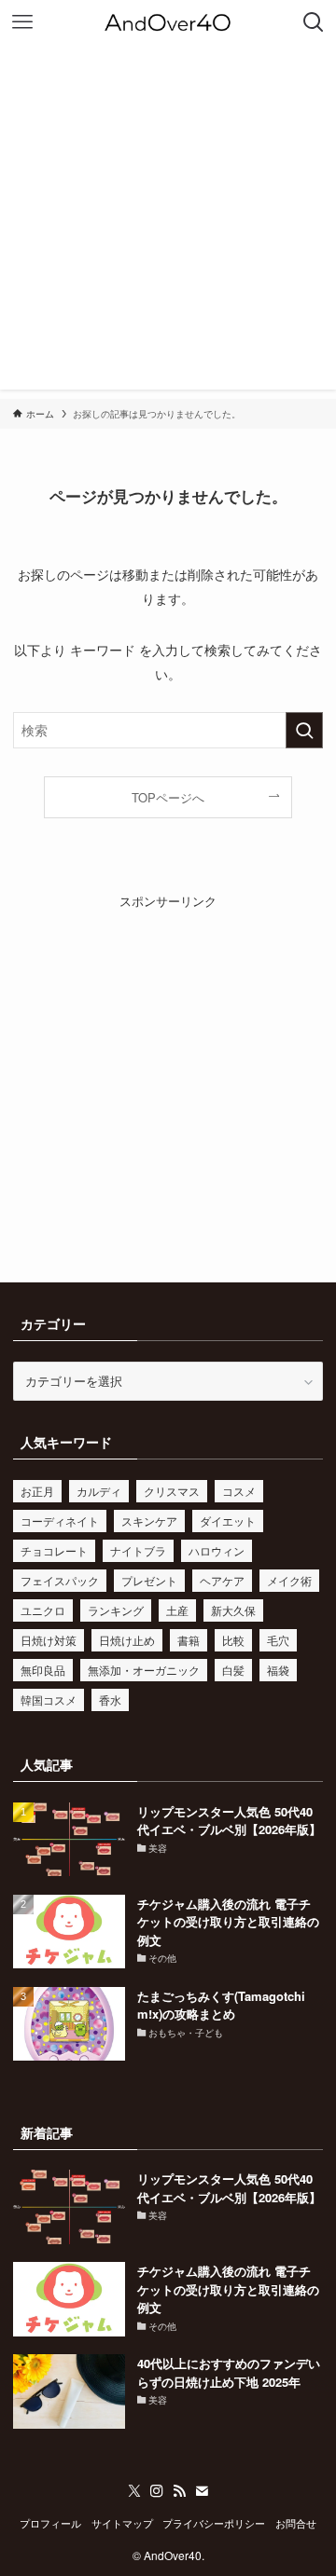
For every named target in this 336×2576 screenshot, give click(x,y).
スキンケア (149, 1521)
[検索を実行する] (304, 730)
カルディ (99, 1491)
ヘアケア (222, 1580)
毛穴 (278, 1640)
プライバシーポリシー (214, 2523)
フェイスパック (60, 1580)
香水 (110, 1699)
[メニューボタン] (22, 22)
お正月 (37, 1491)
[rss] (179, 2491)
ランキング (116, 1610)
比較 (233, 1640)
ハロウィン (217, 1550)
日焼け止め (127, 1640)
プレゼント (149, 1580)
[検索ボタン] (314, 22)
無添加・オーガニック (144, 1670)
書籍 (189, 1640)
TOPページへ (168, 797)
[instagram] (157, 2491)
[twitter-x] (134, 2491)
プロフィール (50, 2523)
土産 (177, 1610)
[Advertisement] (168, 222)
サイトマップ (122, 2523)
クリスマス (172, 1491)
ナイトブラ (138, 1550)
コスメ (239, 1491)
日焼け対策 (49, 1640)
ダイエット (228, 1521)
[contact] (202, 2491)
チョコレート (54, 1550)
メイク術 (289, 1580)
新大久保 (233, 1610)
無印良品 (43, 1670)
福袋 (278, 1670)
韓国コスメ (49, 1699)
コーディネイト (60, 1521)
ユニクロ (43, 1610)
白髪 (233, 1670)
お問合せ (296, 2523)
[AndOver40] (168, 22)
